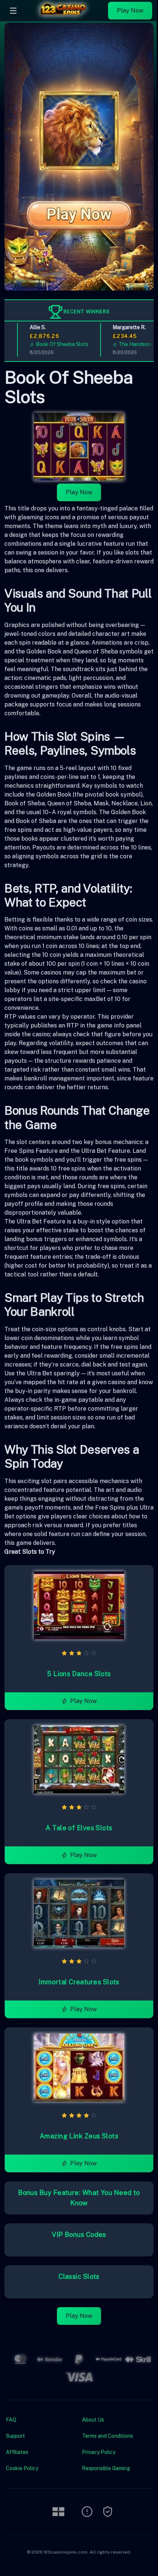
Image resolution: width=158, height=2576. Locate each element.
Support (15, 2436)
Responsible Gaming (106, 2468)
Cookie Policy (22, 2468)
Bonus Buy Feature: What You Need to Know (79, 2198)
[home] (64, 16)
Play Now (130, 10)
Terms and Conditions (107, 2436)
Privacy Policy (99, 2452)
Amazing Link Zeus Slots (79, 2136)
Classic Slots (79, 2276)
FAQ (11, 2420)
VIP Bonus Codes (79, 2235)
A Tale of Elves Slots (79, 1828)
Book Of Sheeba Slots (53, 344)
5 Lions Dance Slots (79, 1674)
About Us (93, 2420)
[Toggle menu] (13, 11)
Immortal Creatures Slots (79, 1982)
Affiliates (17, 2452)
